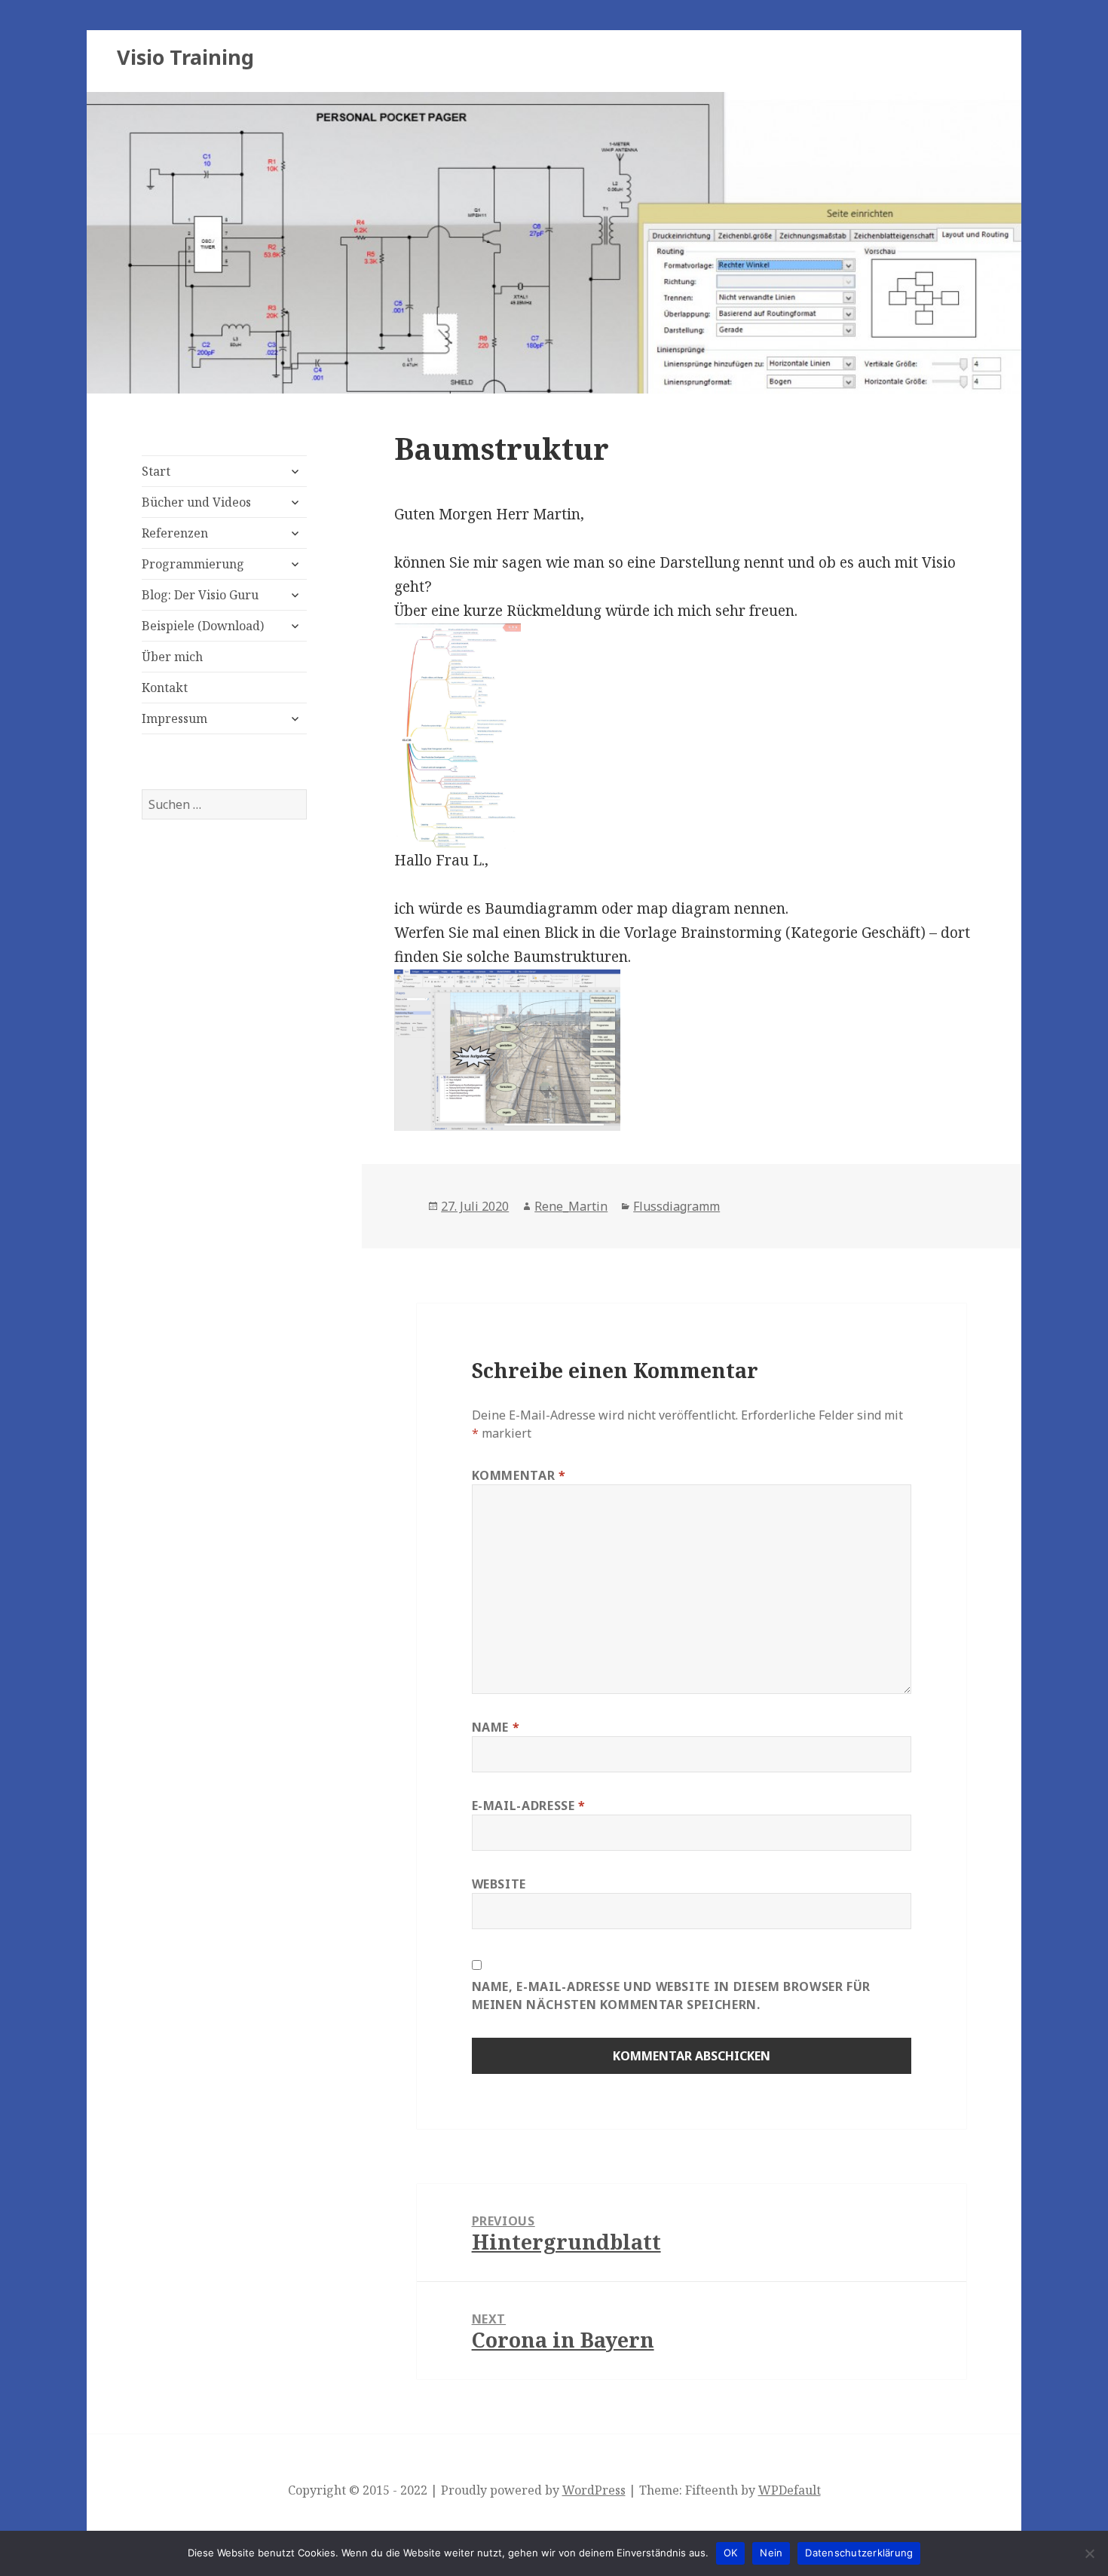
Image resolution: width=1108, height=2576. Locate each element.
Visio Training (185, 57)
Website (499, 1884)
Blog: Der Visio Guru (200, 595)
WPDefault (790, 2490)
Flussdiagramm (676, 1206)
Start (156, 471)
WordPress (594, 2490)
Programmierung (193, 564)
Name (496, 1727)
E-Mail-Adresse (529, 1806)
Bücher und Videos (196, 502)
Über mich (172, 657)
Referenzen (175, 533)
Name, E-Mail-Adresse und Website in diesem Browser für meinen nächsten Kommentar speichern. (672, 1996)
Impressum (174, 718)
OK (731, 2553)
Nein (771, 2553)
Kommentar (519, 1475)
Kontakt (165, 688)
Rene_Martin (571, 1206)
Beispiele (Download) (203, 626)
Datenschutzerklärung (859, 2553)
